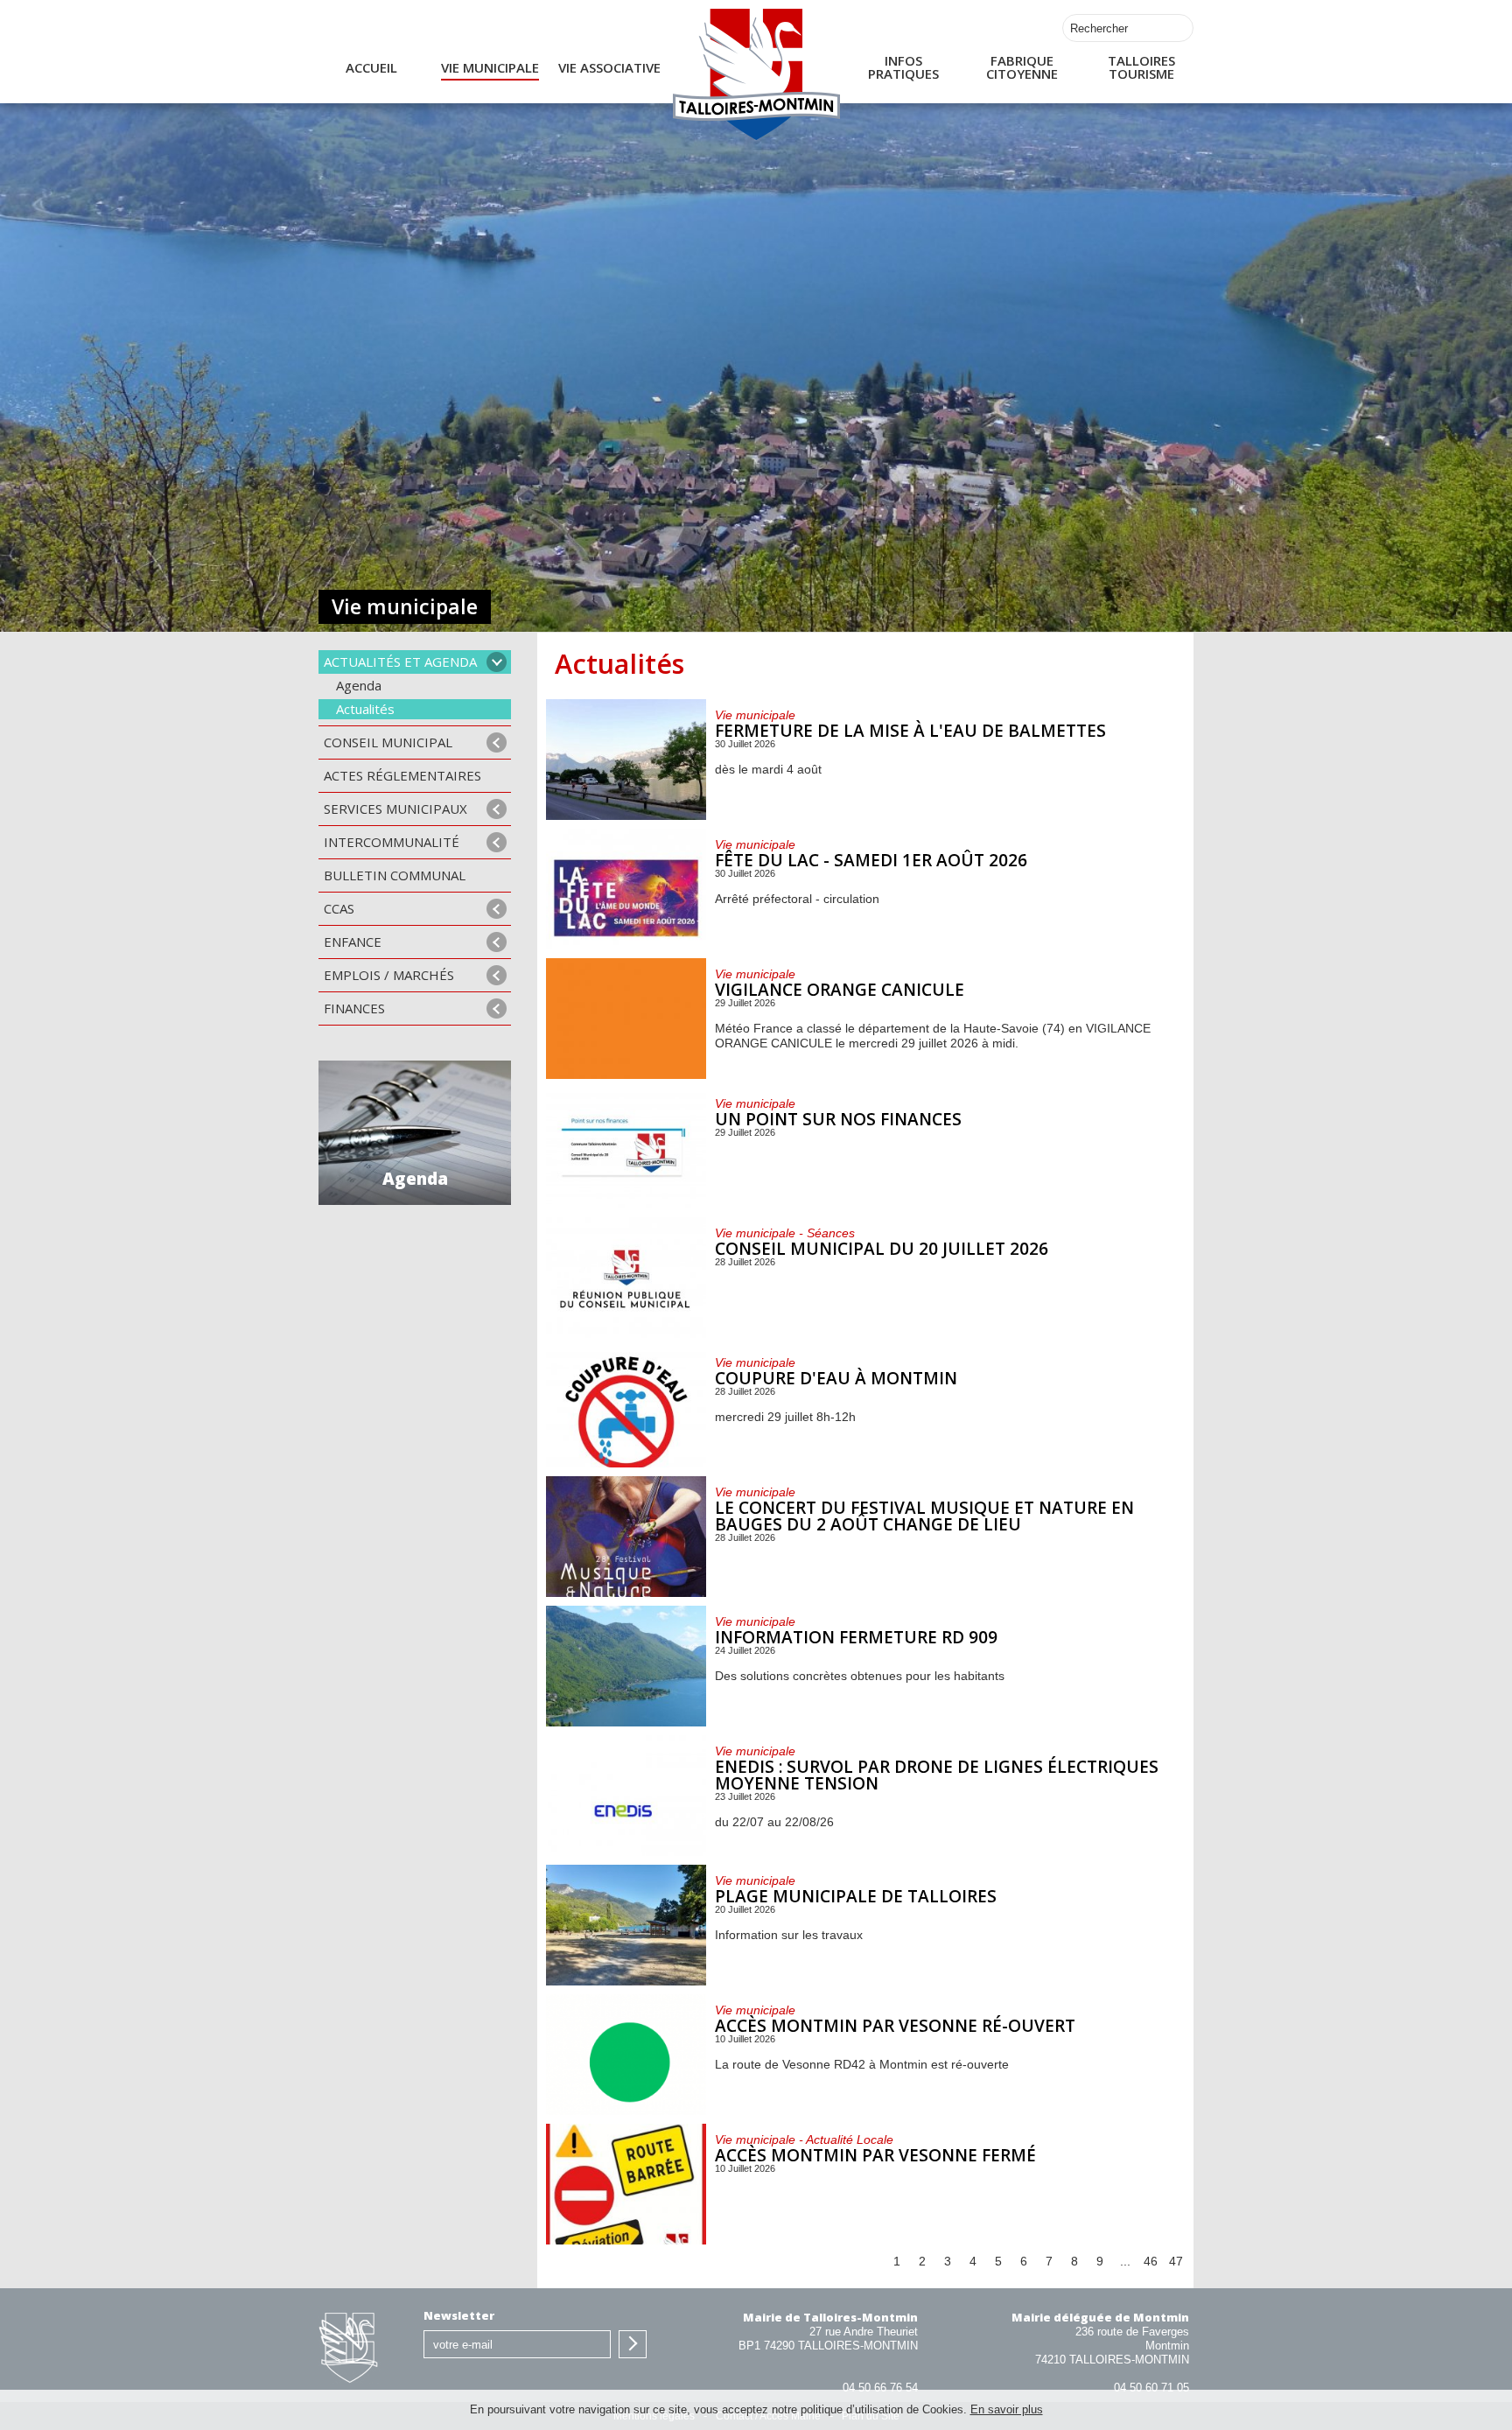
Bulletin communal (395, 875)
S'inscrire (633, 2344)
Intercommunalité (392, 842)
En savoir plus (1007, 2409)
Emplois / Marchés (389, 975)
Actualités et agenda (400, 662)
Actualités (365, 709)
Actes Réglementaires (402, 775)
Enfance (353, 942)
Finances (354, 1008)
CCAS (339, 908)
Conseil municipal (388, 742)
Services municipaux (395, 809)
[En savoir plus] (865, 760)
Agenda (359, 685)
